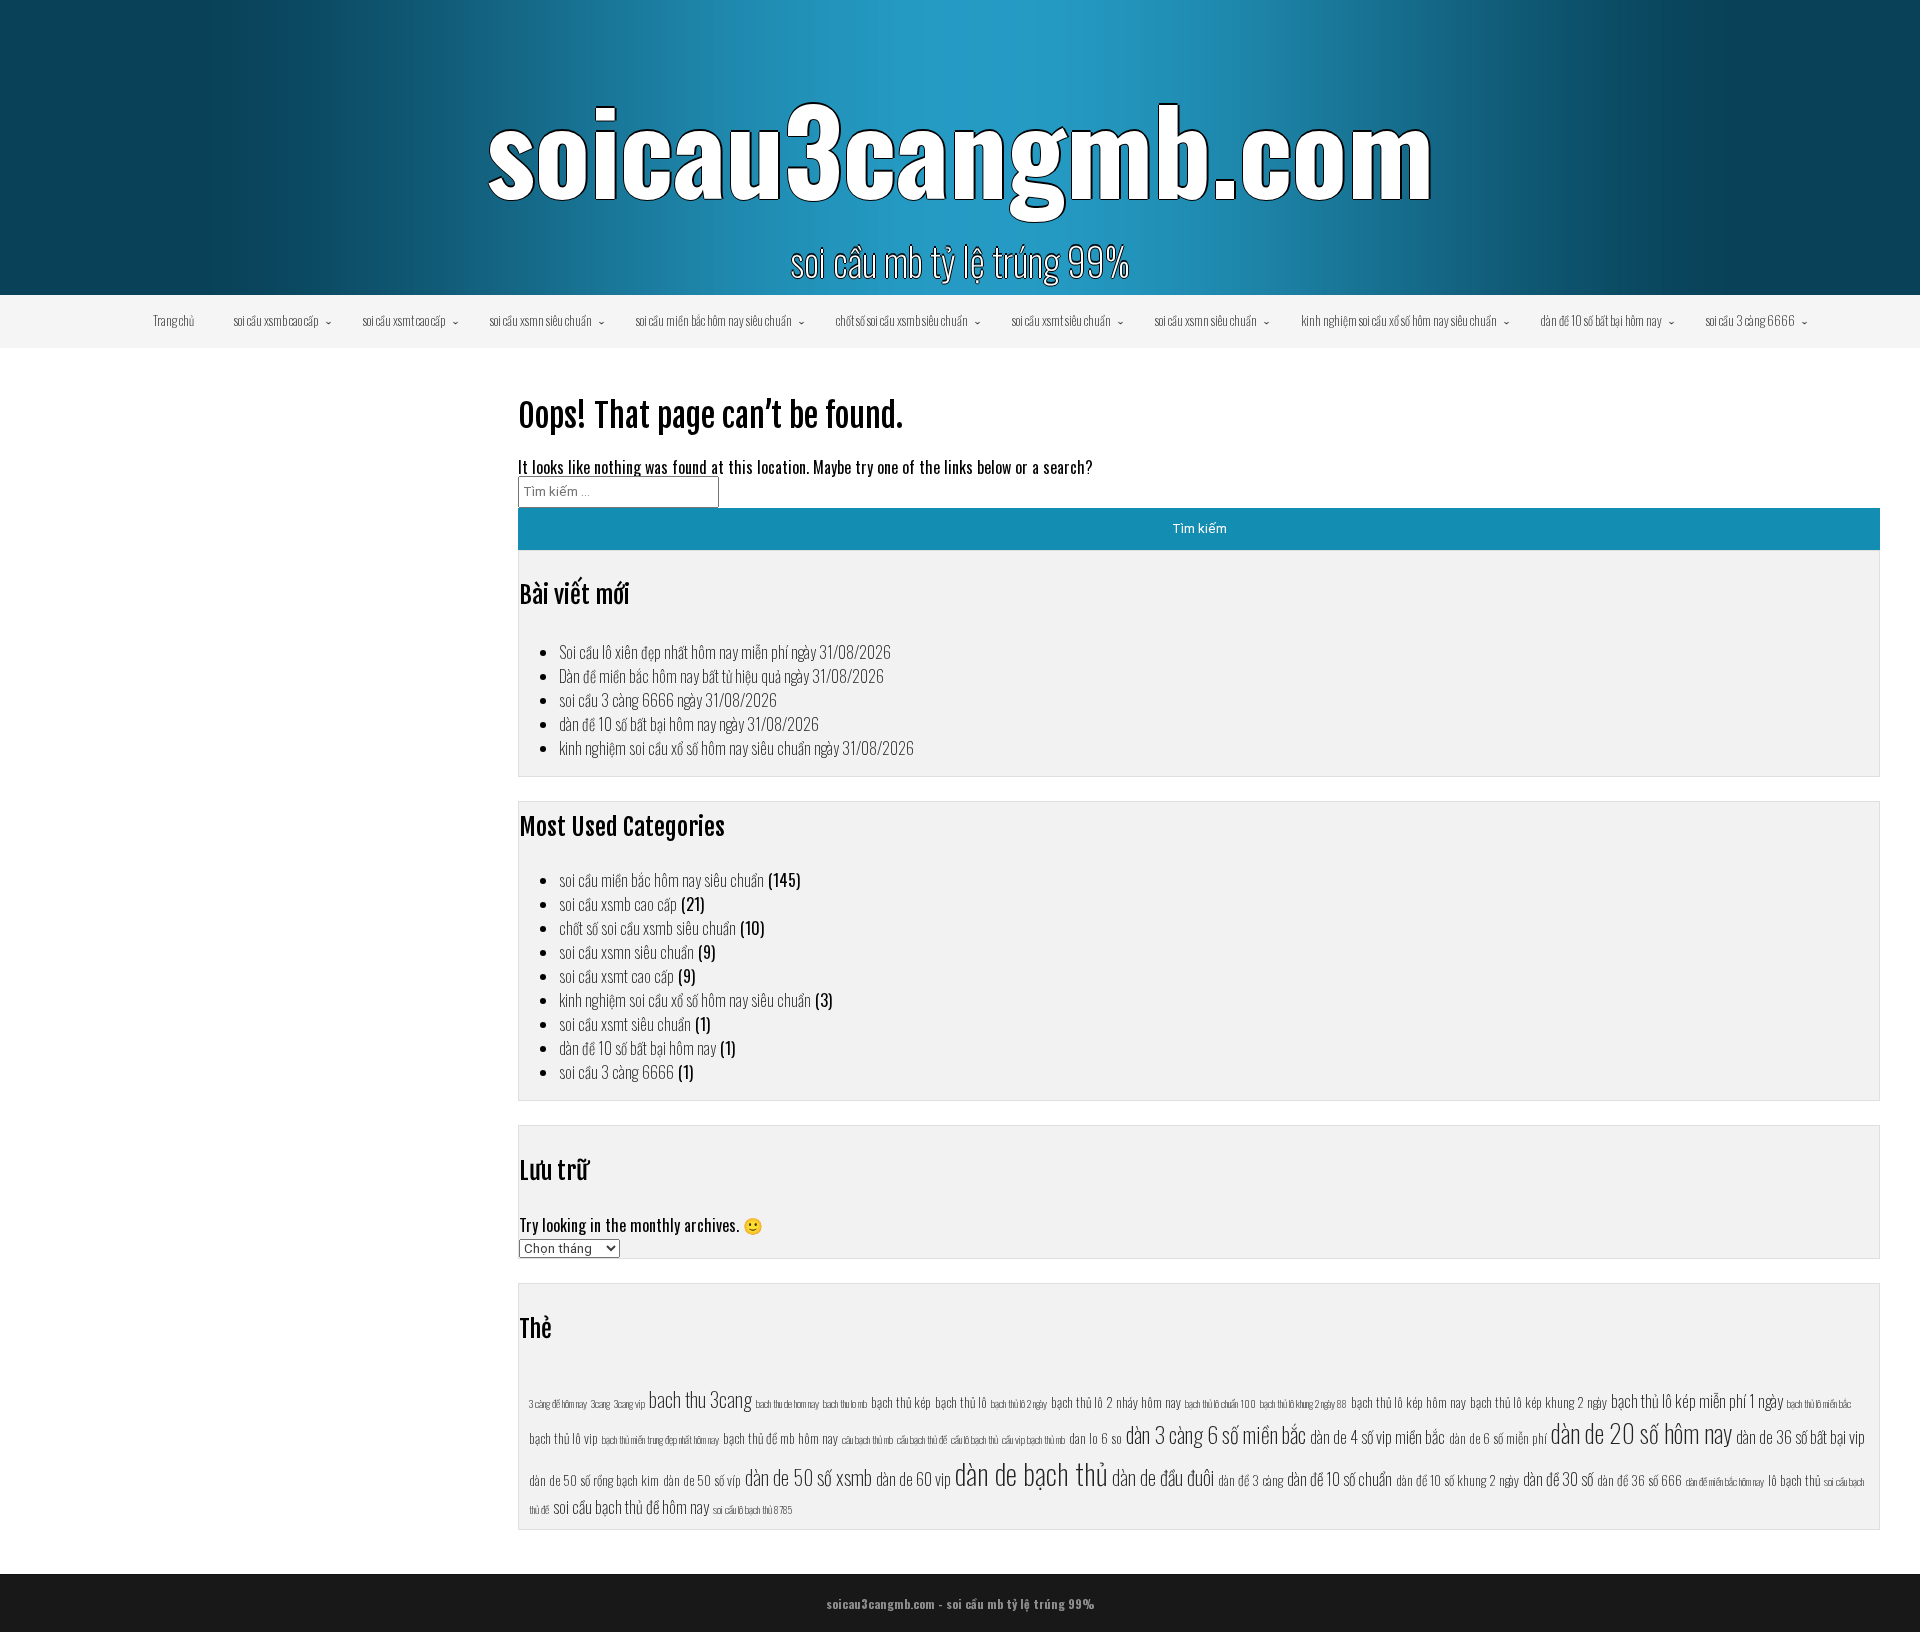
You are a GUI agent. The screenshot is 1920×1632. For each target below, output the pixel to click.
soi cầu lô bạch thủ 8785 (752, 1509)
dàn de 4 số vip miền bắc (1377, 1436)
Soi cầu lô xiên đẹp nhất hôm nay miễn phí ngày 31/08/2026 (725, 652)
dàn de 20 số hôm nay (1641, 1432)
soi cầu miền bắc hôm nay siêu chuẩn (714, 320)
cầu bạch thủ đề (922, 1439)
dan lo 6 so (1095, 1438)
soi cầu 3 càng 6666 (1750, 320)
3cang (600, 1403)
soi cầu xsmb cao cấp (276, 320)
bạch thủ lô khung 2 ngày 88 (1303, 1403)
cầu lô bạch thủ (974, 1439)
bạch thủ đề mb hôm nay (780, 1438)
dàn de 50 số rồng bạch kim (594, 1480)
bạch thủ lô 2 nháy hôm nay (1116, 1402)
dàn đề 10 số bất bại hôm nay (1601, 320)
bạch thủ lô (961, 1402)
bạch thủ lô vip (563, 1438)
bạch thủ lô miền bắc (1819, 1403)
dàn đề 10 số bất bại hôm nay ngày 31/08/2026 (689, 724)
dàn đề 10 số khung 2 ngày (1457, 1480)
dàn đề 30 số (1558, 1478)
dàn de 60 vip (913, 1478)
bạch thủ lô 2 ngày (1019, 1403)
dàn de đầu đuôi (1163, 1477)
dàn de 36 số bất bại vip (1800, 1436)
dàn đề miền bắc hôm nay (1725, 1481)
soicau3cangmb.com (960, 147)
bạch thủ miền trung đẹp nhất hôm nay (660, 1439)
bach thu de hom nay (787, 1403)
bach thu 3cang (700, 1399)
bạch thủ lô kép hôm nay (1408, 1402)
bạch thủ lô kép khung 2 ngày (1538, 1402)
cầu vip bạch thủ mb (1033, 1439)
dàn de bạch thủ (1031, 1472)
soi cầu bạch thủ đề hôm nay (631, 1506)
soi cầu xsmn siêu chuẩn (541, 320)
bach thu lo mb (845, 1403)
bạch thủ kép (901, 1402)
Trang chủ (173, 320)
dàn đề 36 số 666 (1639, 1480)
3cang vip (629, 1403)
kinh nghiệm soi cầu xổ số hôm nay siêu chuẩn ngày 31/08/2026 (736, 748)
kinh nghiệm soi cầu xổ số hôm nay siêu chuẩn (1399, 320)
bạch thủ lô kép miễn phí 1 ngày (1697, 1400)
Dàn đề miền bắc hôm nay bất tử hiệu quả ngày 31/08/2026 (721, 676)
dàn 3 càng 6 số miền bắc (1216, 1433)
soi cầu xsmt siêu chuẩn (1061, 320)
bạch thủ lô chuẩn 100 (1220, 1403)
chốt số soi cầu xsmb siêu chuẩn (902, 320)
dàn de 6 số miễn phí (1498, 1438)
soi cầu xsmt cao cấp (404, 320)
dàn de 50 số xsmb (808, 1477)
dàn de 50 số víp (702, 1480)
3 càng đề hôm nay (558, 1403)
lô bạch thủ (1794, 1480)
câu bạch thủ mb (867, 1439)
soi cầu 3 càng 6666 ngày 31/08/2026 (668, 700)
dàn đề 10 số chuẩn (1339, 1478)
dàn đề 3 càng (1250, 1480)
